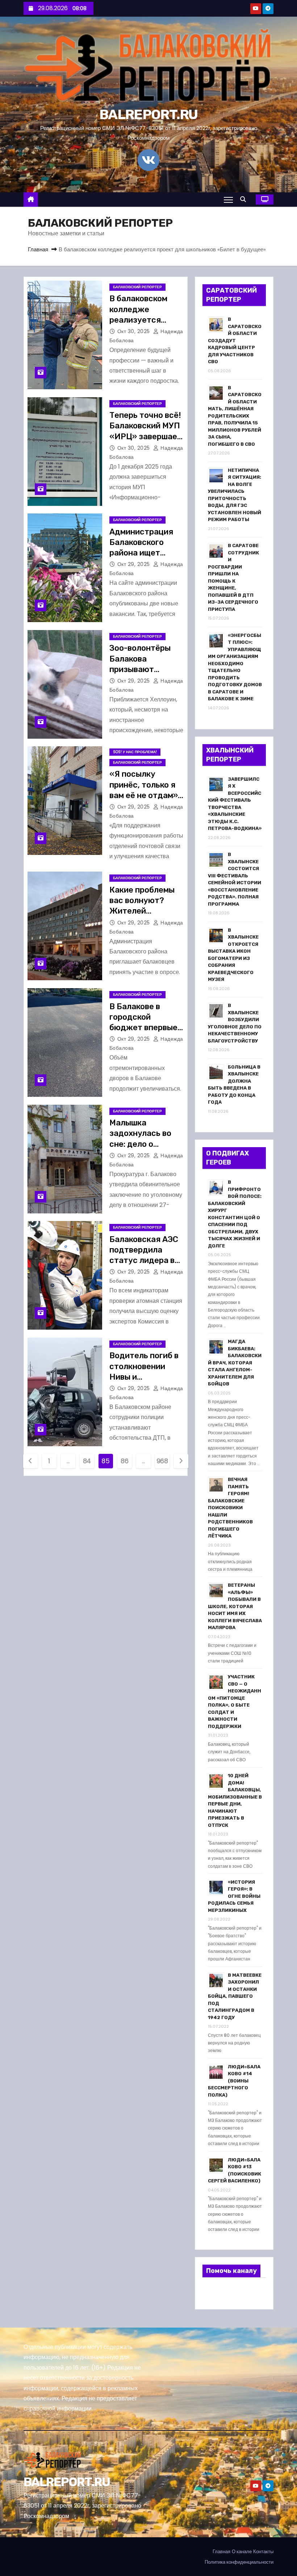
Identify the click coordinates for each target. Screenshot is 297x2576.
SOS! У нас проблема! (135, 752)
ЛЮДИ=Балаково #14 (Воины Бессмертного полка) (234, 2081)
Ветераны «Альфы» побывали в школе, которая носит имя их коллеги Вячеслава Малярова (235, 1606)
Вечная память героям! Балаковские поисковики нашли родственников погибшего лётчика (230, 1508)
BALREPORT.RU (148, 114)
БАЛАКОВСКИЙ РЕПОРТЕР (137, 287)
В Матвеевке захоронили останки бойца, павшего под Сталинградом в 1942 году (235, 1996)
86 (124, 1461)
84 (87, 1461)
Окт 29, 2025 (135, 564)
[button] (245, 199)
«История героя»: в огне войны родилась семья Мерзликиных (234, 1896)
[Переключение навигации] (228, 200)
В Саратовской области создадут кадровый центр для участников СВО (235, 340)
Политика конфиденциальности (239, 2562)
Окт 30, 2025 (135, 331)
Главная (38, 249)
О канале (242, 2552)
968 (162, 1461)
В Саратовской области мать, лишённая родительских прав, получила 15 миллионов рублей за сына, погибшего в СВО (235, 416)
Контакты (263, 2552)
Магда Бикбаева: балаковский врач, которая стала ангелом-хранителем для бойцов (235, 1363)
